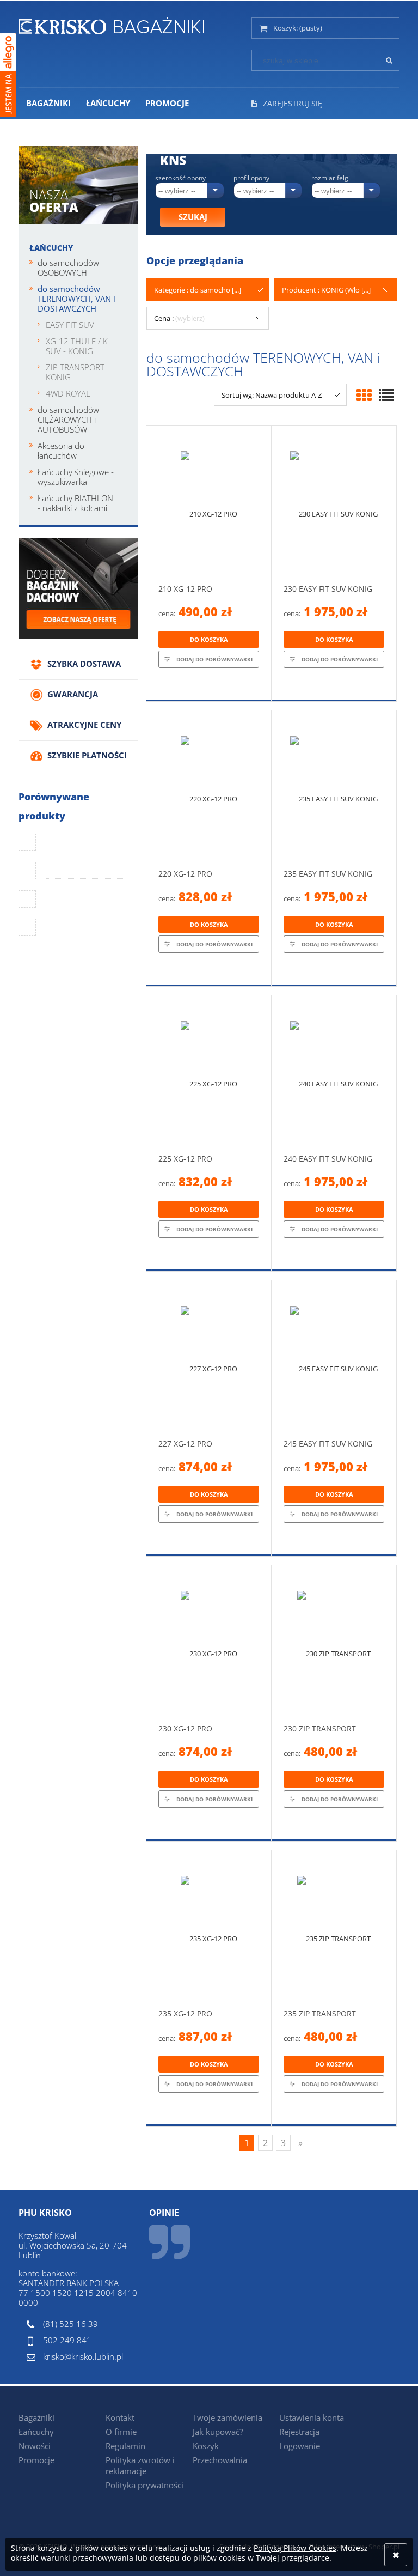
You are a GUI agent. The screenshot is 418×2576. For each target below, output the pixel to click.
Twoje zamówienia (228, 2417)
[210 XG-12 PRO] (209, 498)
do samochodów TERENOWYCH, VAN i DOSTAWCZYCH (76, 299)
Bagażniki (36, 2417)
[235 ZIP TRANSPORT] (334, 1922)
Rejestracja (299, 2432)
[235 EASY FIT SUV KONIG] (334, 783)
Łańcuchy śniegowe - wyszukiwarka (76, 477)
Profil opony (251, 178)
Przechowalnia (220, 2460)
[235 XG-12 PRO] (209, 1922)
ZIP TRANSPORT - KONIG (78, 372)
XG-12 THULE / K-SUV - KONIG (78, 346)
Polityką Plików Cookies (295, 2548)
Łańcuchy (51, 248)
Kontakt (120, 2417)
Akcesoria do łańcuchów (61, 451)
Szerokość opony (180, 178)
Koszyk (206, 2446)
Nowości (35, 2446)
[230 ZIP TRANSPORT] (334, 1638)
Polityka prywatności (145, 2485)
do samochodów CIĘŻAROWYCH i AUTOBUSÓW (68, 420)
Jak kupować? (218, 2432)
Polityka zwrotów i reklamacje (140, 2465)
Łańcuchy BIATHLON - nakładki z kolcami (75, 503)
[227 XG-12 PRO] (209, 1353)
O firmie (121, 2432)
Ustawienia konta (312, 2417)
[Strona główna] (111, 24)
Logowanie (300, 2446)
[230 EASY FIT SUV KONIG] (334, 498)
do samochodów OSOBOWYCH (68, 268)
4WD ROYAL (68, 393)
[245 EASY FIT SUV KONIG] (334, 1353)
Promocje (36, 2460)
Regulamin (125, 2446)
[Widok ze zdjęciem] (364, 395)
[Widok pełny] (386, 395)
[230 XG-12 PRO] (209, 1638)
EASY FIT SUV (70, 325)
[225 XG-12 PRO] (209, 1068)
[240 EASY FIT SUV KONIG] (334, 1068)
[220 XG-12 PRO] (209, 783)
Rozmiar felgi (331, 178)
